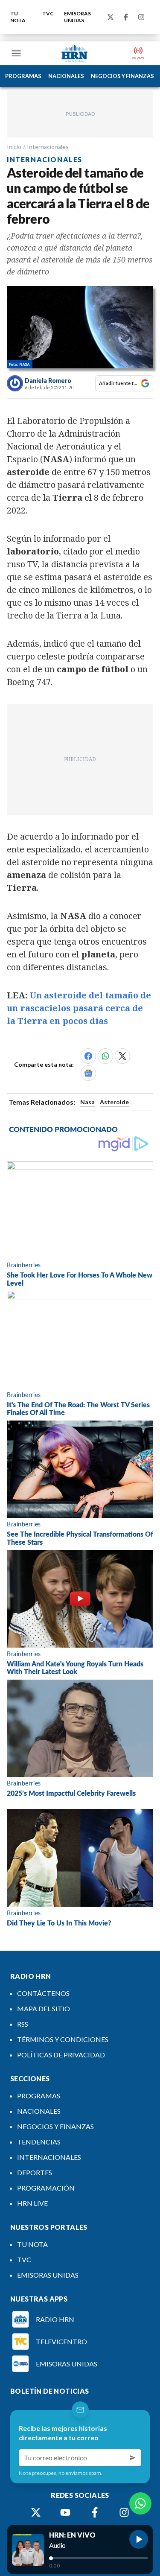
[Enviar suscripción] (133, 2458)
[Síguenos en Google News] (88, 1073)
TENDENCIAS (39, 2142)
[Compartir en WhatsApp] (105, 1056)
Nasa (87, 1102)
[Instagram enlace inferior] (124, 2512)
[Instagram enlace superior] (141, 17)
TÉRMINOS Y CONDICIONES (63, 2039)
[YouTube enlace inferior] (65, 2512)
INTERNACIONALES (49, 2157)
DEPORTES (35, 2172)
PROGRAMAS (23, 76)
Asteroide (114, 1102)
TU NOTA (18, 17)
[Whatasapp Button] (140, 2503)
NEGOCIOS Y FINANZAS (122, 76)
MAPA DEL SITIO (44, 2009)
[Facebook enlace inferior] (95, 2512)
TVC (48, 13)
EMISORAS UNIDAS (77, 17)
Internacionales (48, 147)
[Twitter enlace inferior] (36, 2512)
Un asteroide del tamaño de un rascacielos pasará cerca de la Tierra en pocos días (79, 1008)
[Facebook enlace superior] (126, 17)
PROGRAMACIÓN (46, 2188)
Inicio (14, 147)
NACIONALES (66, 76)
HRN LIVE (32, 2203)
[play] (139, 2539)
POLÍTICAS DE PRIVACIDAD (61, 2055)
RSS (23, 2024)
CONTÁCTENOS (43, 1993)
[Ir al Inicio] (75, 53)
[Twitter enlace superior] (111, 17)
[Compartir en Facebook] (88, 1056)
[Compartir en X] (122, 1056)
